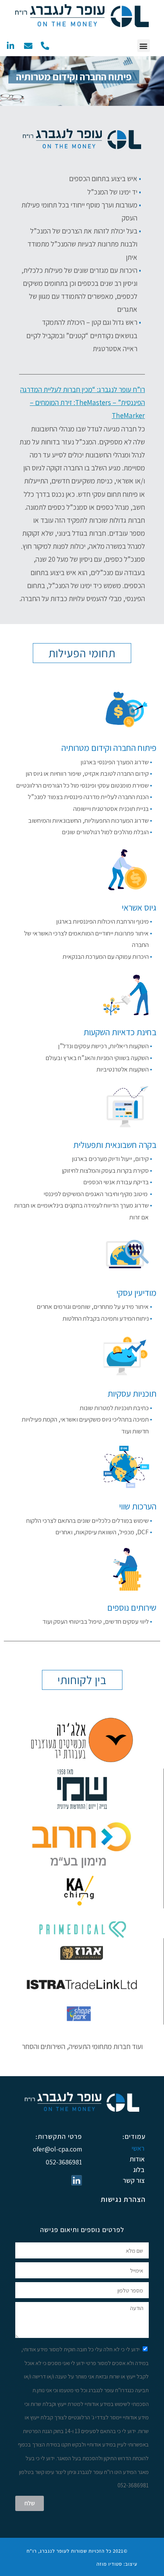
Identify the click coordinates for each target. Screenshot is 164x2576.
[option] (82, 81)
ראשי (138, 2148)
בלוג (139, 2170)
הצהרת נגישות (123, 2199)
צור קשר (134, 2180)
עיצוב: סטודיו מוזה (117, 2564)
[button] (144, 46)
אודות (137, 2159)
